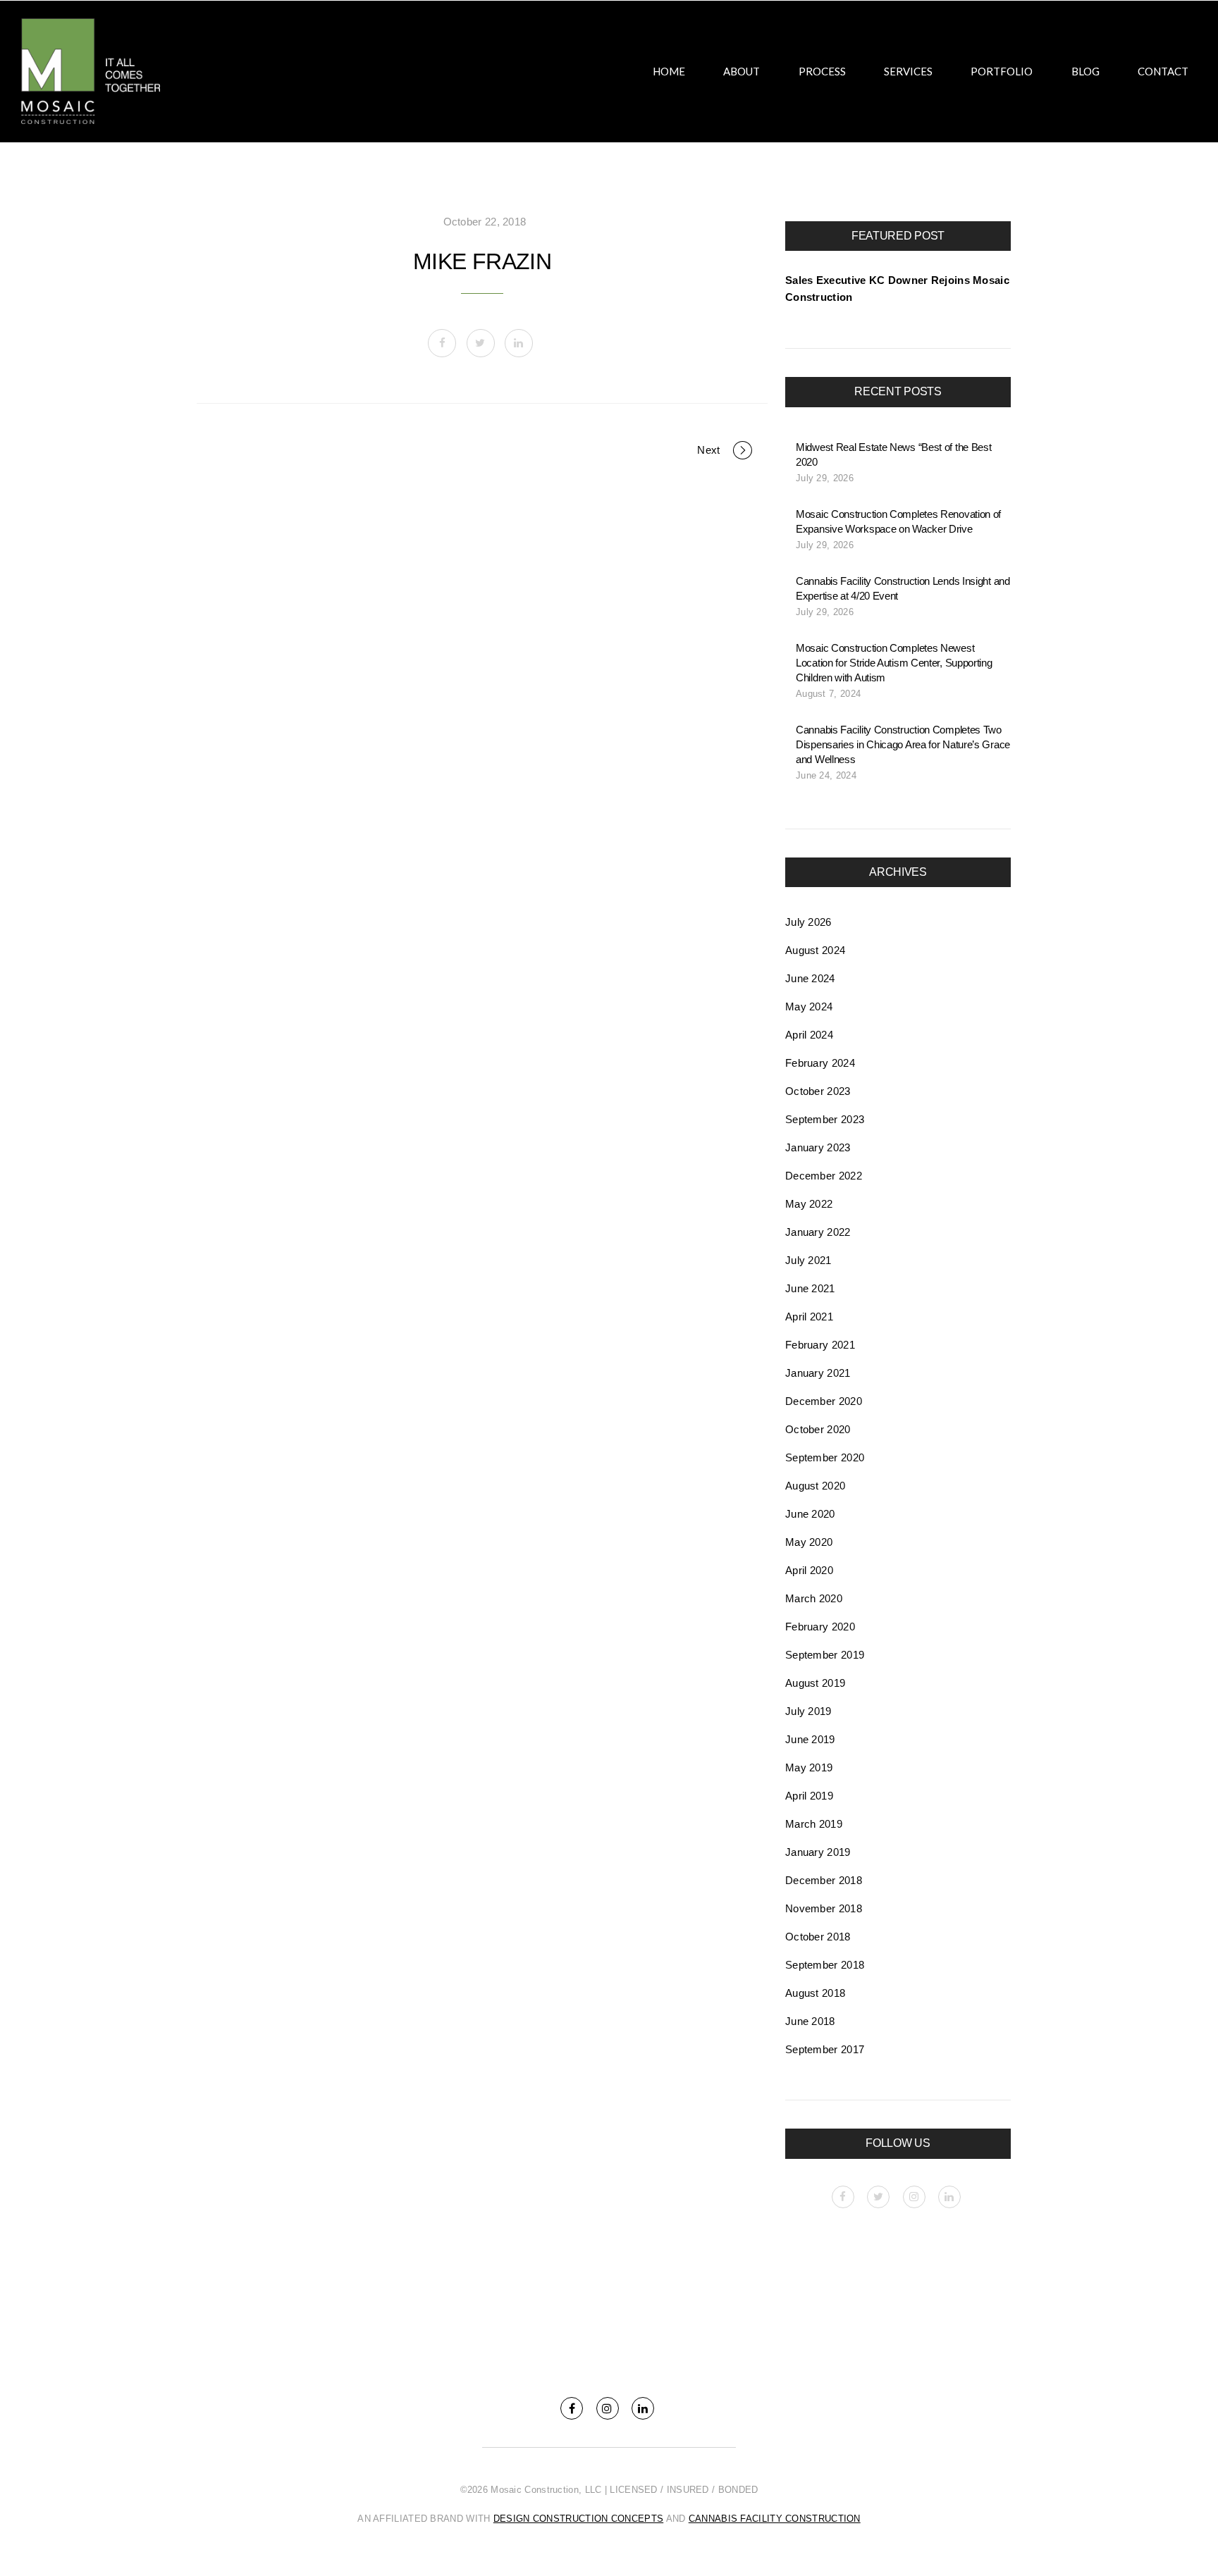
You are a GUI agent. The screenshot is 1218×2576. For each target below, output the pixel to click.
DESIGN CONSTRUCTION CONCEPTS (578, 2519)
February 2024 (820, 1063)
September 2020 (825, 1457)
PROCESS (822, 71)
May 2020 (809, 1542)
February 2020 (820, 1627)
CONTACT (1163, 71)
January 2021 (818, 1373)
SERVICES (908, 71)
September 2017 (825, 2049)
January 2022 (818, 1232)
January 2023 (818, 1147)
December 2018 (824, 1880)
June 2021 (810, 1288)
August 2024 (815, 950)
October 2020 (818, 1429)
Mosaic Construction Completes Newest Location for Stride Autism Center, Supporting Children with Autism (894, 663)
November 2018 (824, 1908)
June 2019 (810, 1739)
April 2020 (809, 1570)
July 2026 (808, 922)
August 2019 (815, 1683)
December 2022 (824, 1176)
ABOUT (742, 71)
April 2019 (809, 1796)
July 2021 (808, 1260)
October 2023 (818, 1091)
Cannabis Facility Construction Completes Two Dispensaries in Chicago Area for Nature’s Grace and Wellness (903, 744)
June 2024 (810, 978)
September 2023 (825, 1119)
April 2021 (809, 1317)
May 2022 (809, 1204)
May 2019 (809, 1767)
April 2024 (809, 1035)
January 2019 (818, 1852)
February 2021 (820, 1345)
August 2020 (815, 1486)
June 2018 (810, 2021)
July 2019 (808, 1711)
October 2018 (818, 1937)
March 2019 (814, 1824)
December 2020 (824, 1401)
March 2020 (814, 1598)
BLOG (1085, 71)
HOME (669, 71)
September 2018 (825, 1965)
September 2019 (825, 1655)
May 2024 (809, 1007)
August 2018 (815, 1993)
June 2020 (810, 1514)
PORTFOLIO (1002, 71)
